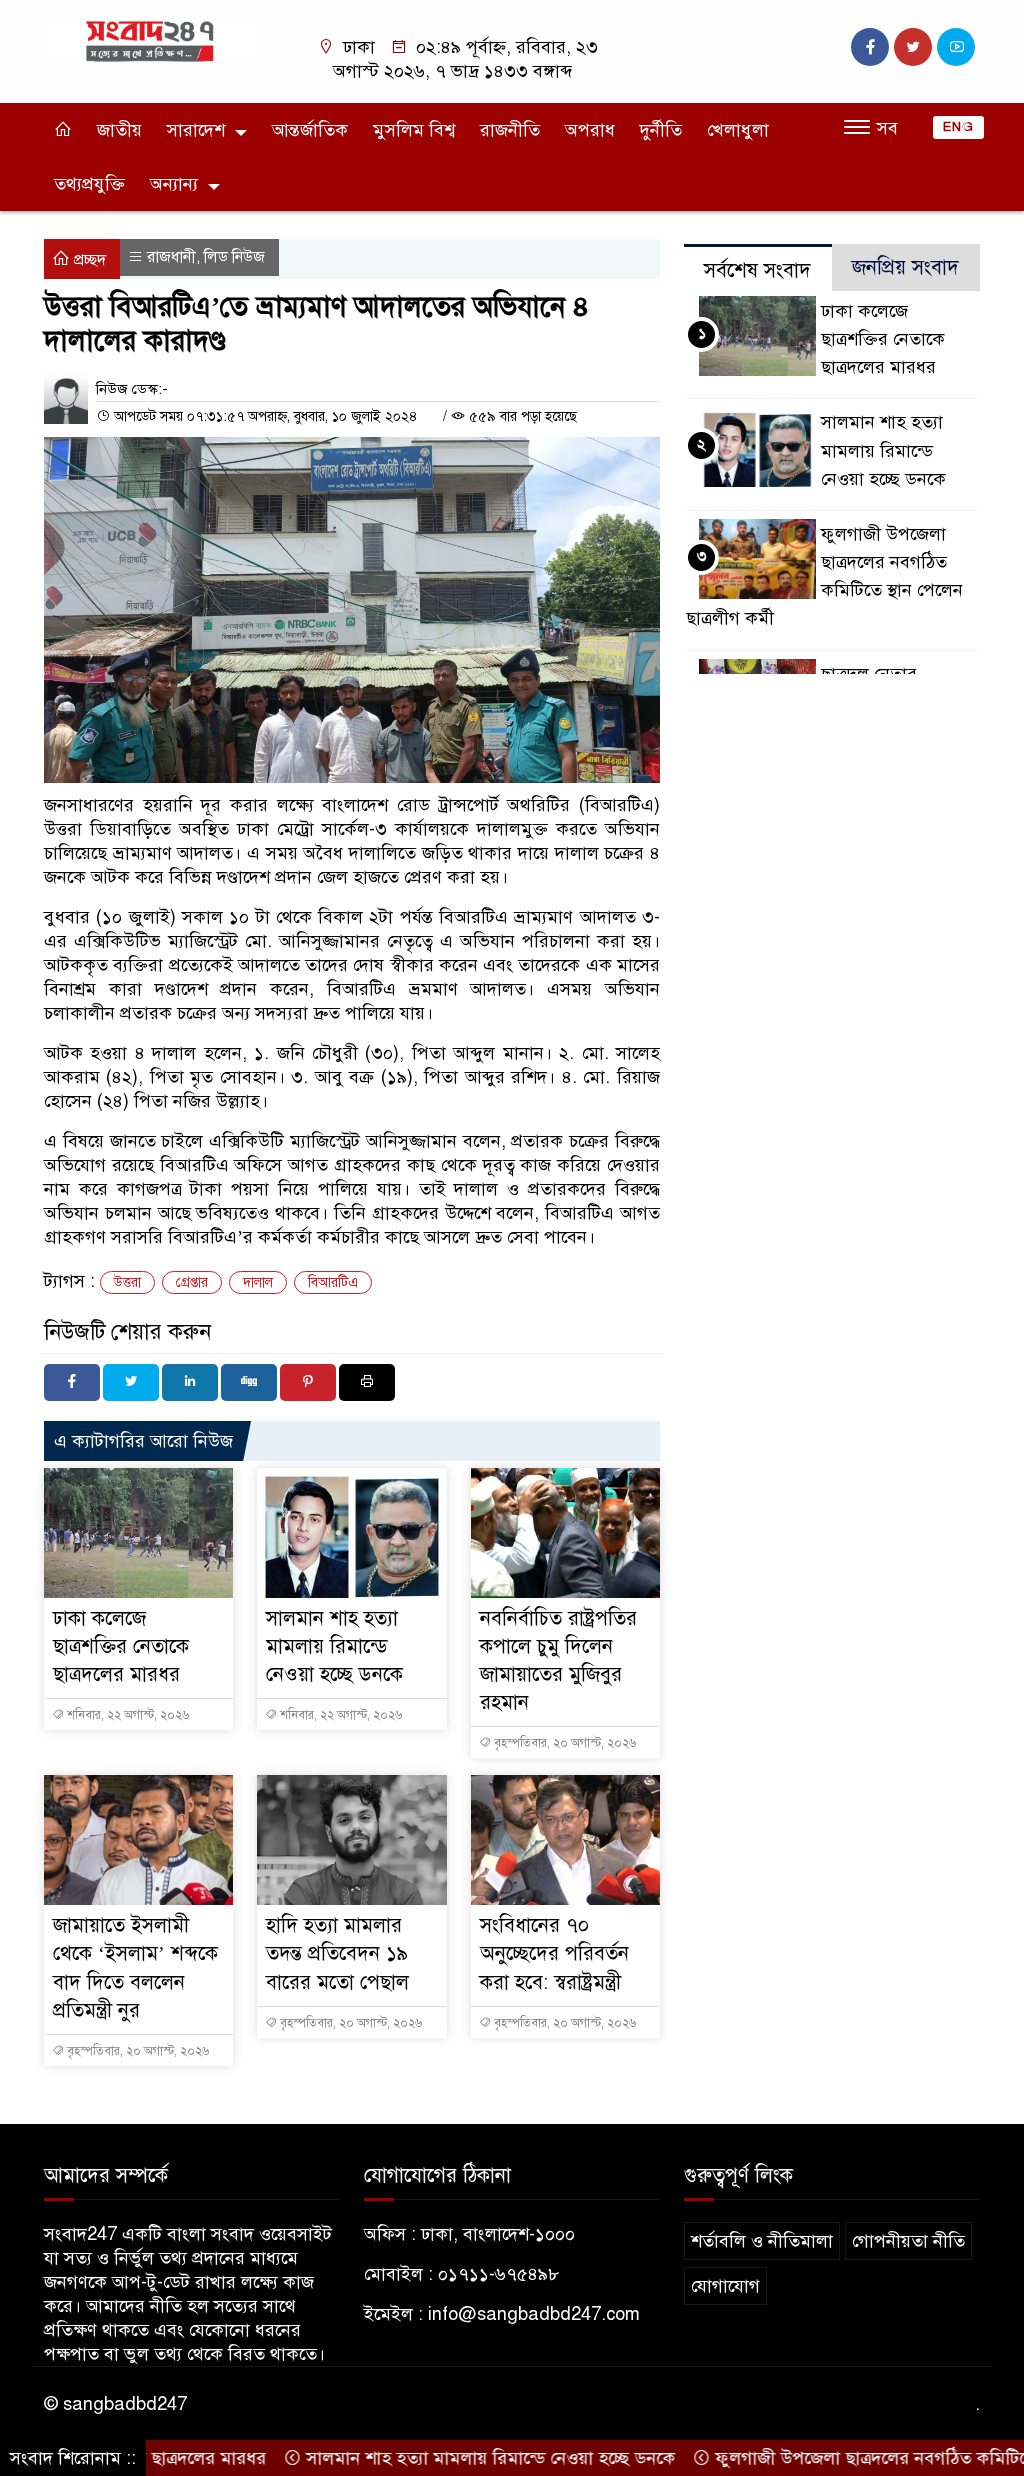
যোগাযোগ (725, 2286)
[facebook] (870, 47)
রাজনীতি (510, 130)
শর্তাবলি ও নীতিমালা (762, 2241)
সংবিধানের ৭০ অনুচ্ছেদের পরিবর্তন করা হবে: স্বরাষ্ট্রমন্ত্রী (554, 1953)
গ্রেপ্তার (192, 1282)
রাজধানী (171, 257)
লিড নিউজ (234, 257)
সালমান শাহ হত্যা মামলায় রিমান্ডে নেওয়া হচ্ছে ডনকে (334, 1646)
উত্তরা (127, 1282)
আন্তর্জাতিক (310, 130)
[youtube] (956, 47)
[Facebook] (72, 1382)
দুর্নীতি (661, 130)
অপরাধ (590, 130)
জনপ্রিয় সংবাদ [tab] (905, 267)
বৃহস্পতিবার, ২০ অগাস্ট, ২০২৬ (563, 1743)
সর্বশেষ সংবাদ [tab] (757, 270)
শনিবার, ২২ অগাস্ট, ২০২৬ (126, 1715)
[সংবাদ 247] (152, 40)
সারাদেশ (196, 130)
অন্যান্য (174, 184)
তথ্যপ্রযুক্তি (89, 184)
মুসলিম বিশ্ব (414, 130)
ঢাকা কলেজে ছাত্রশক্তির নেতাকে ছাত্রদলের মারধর (121, 1646)
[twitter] (913, 47)
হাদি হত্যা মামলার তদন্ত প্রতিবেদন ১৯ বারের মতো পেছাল (337, 1953)
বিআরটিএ (333, 1282)
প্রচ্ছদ (88, 260)
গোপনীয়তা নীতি (908, 2241)
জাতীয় (119, 130)
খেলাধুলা (738, 130)
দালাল (258, 1282)
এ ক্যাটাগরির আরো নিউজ (143, 1441)
